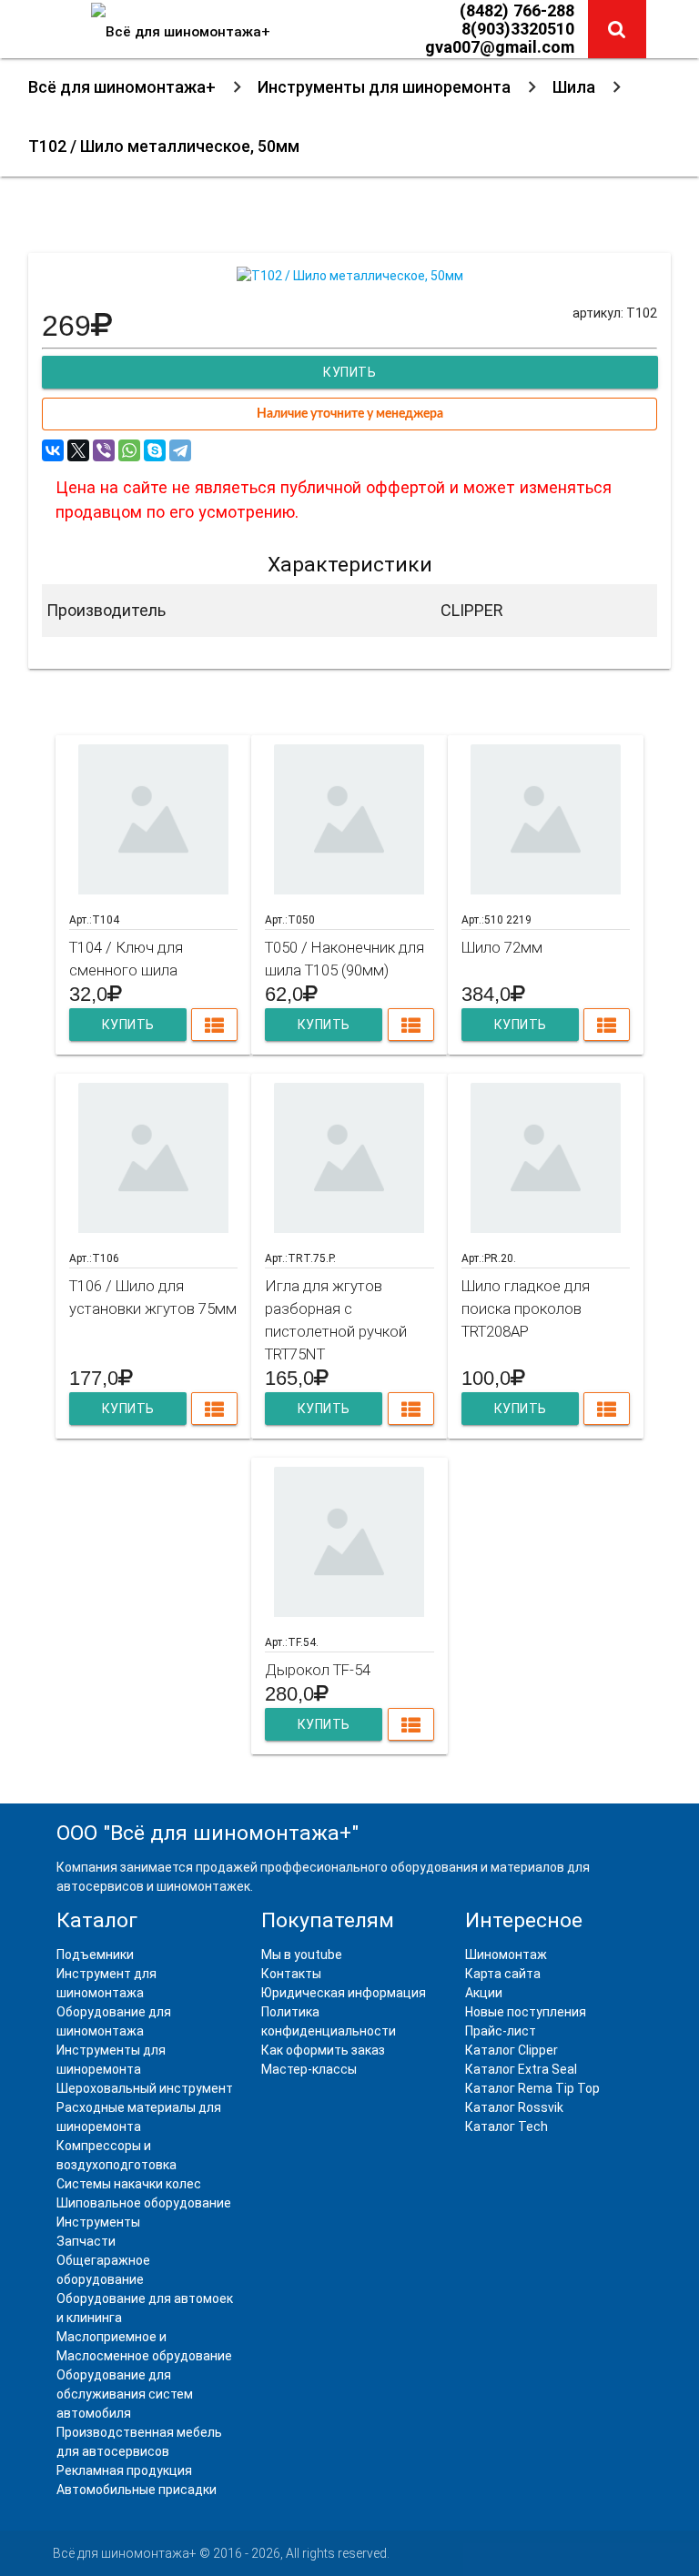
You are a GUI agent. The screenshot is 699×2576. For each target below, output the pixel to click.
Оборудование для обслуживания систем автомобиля (125, 2394)
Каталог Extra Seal (521, 2069)
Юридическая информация (344, 1993)
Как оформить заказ (323, 2050)
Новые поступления (526, 2012)
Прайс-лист (501, 2031)
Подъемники (95, 1955)
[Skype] (155, 450)
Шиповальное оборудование (144, 2203)
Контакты (291, 1974)
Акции (484, 1993)
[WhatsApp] (129, 450)
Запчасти (86, 2241)
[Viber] (104, 450)
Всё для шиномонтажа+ (122, 87)
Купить (127, 1025)
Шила (574, 87)
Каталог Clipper (512, 2050)
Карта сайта (503, 1974)
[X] (78, 450)
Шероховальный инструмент (145, 2088)
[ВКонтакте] (53, 450)
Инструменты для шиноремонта (384, 87)
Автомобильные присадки (137, 2490)
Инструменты (98, 2222)
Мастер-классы (309, 2069)
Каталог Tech (507, 2126)
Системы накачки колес (129, 2184)
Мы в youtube (302, 1955)
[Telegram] (180, 450)
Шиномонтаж (506, 1955)
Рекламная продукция (124, 2470)
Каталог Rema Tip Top (532, 2088)
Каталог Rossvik (514, 2107)
